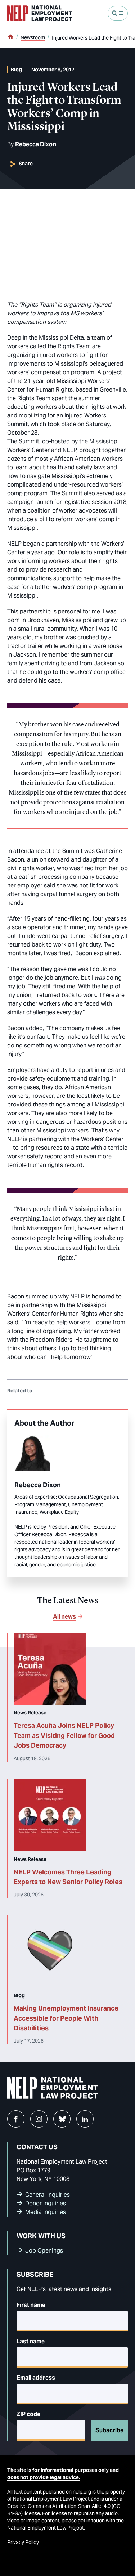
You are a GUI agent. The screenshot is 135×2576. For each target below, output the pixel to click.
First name (31, 2305)
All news (64, 1617)
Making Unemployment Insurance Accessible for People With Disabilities (66, 2018)
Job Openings (44, 2251)
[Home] (10, 37)
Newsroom (33, 37)
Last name (31, 2341)
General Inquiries (48, 2195)
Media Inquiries (46, 2212)
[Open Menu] (118, 13)
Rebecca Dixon (36, 144)
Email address (36, 2378)
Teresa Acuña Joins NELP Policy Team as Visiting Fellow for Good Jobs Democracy (64, 1735)
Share (26, 164)
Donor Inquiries (46, 2203)
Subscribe (109, 2430)
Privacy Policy (23, 2542)
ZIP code (28, 2414)
